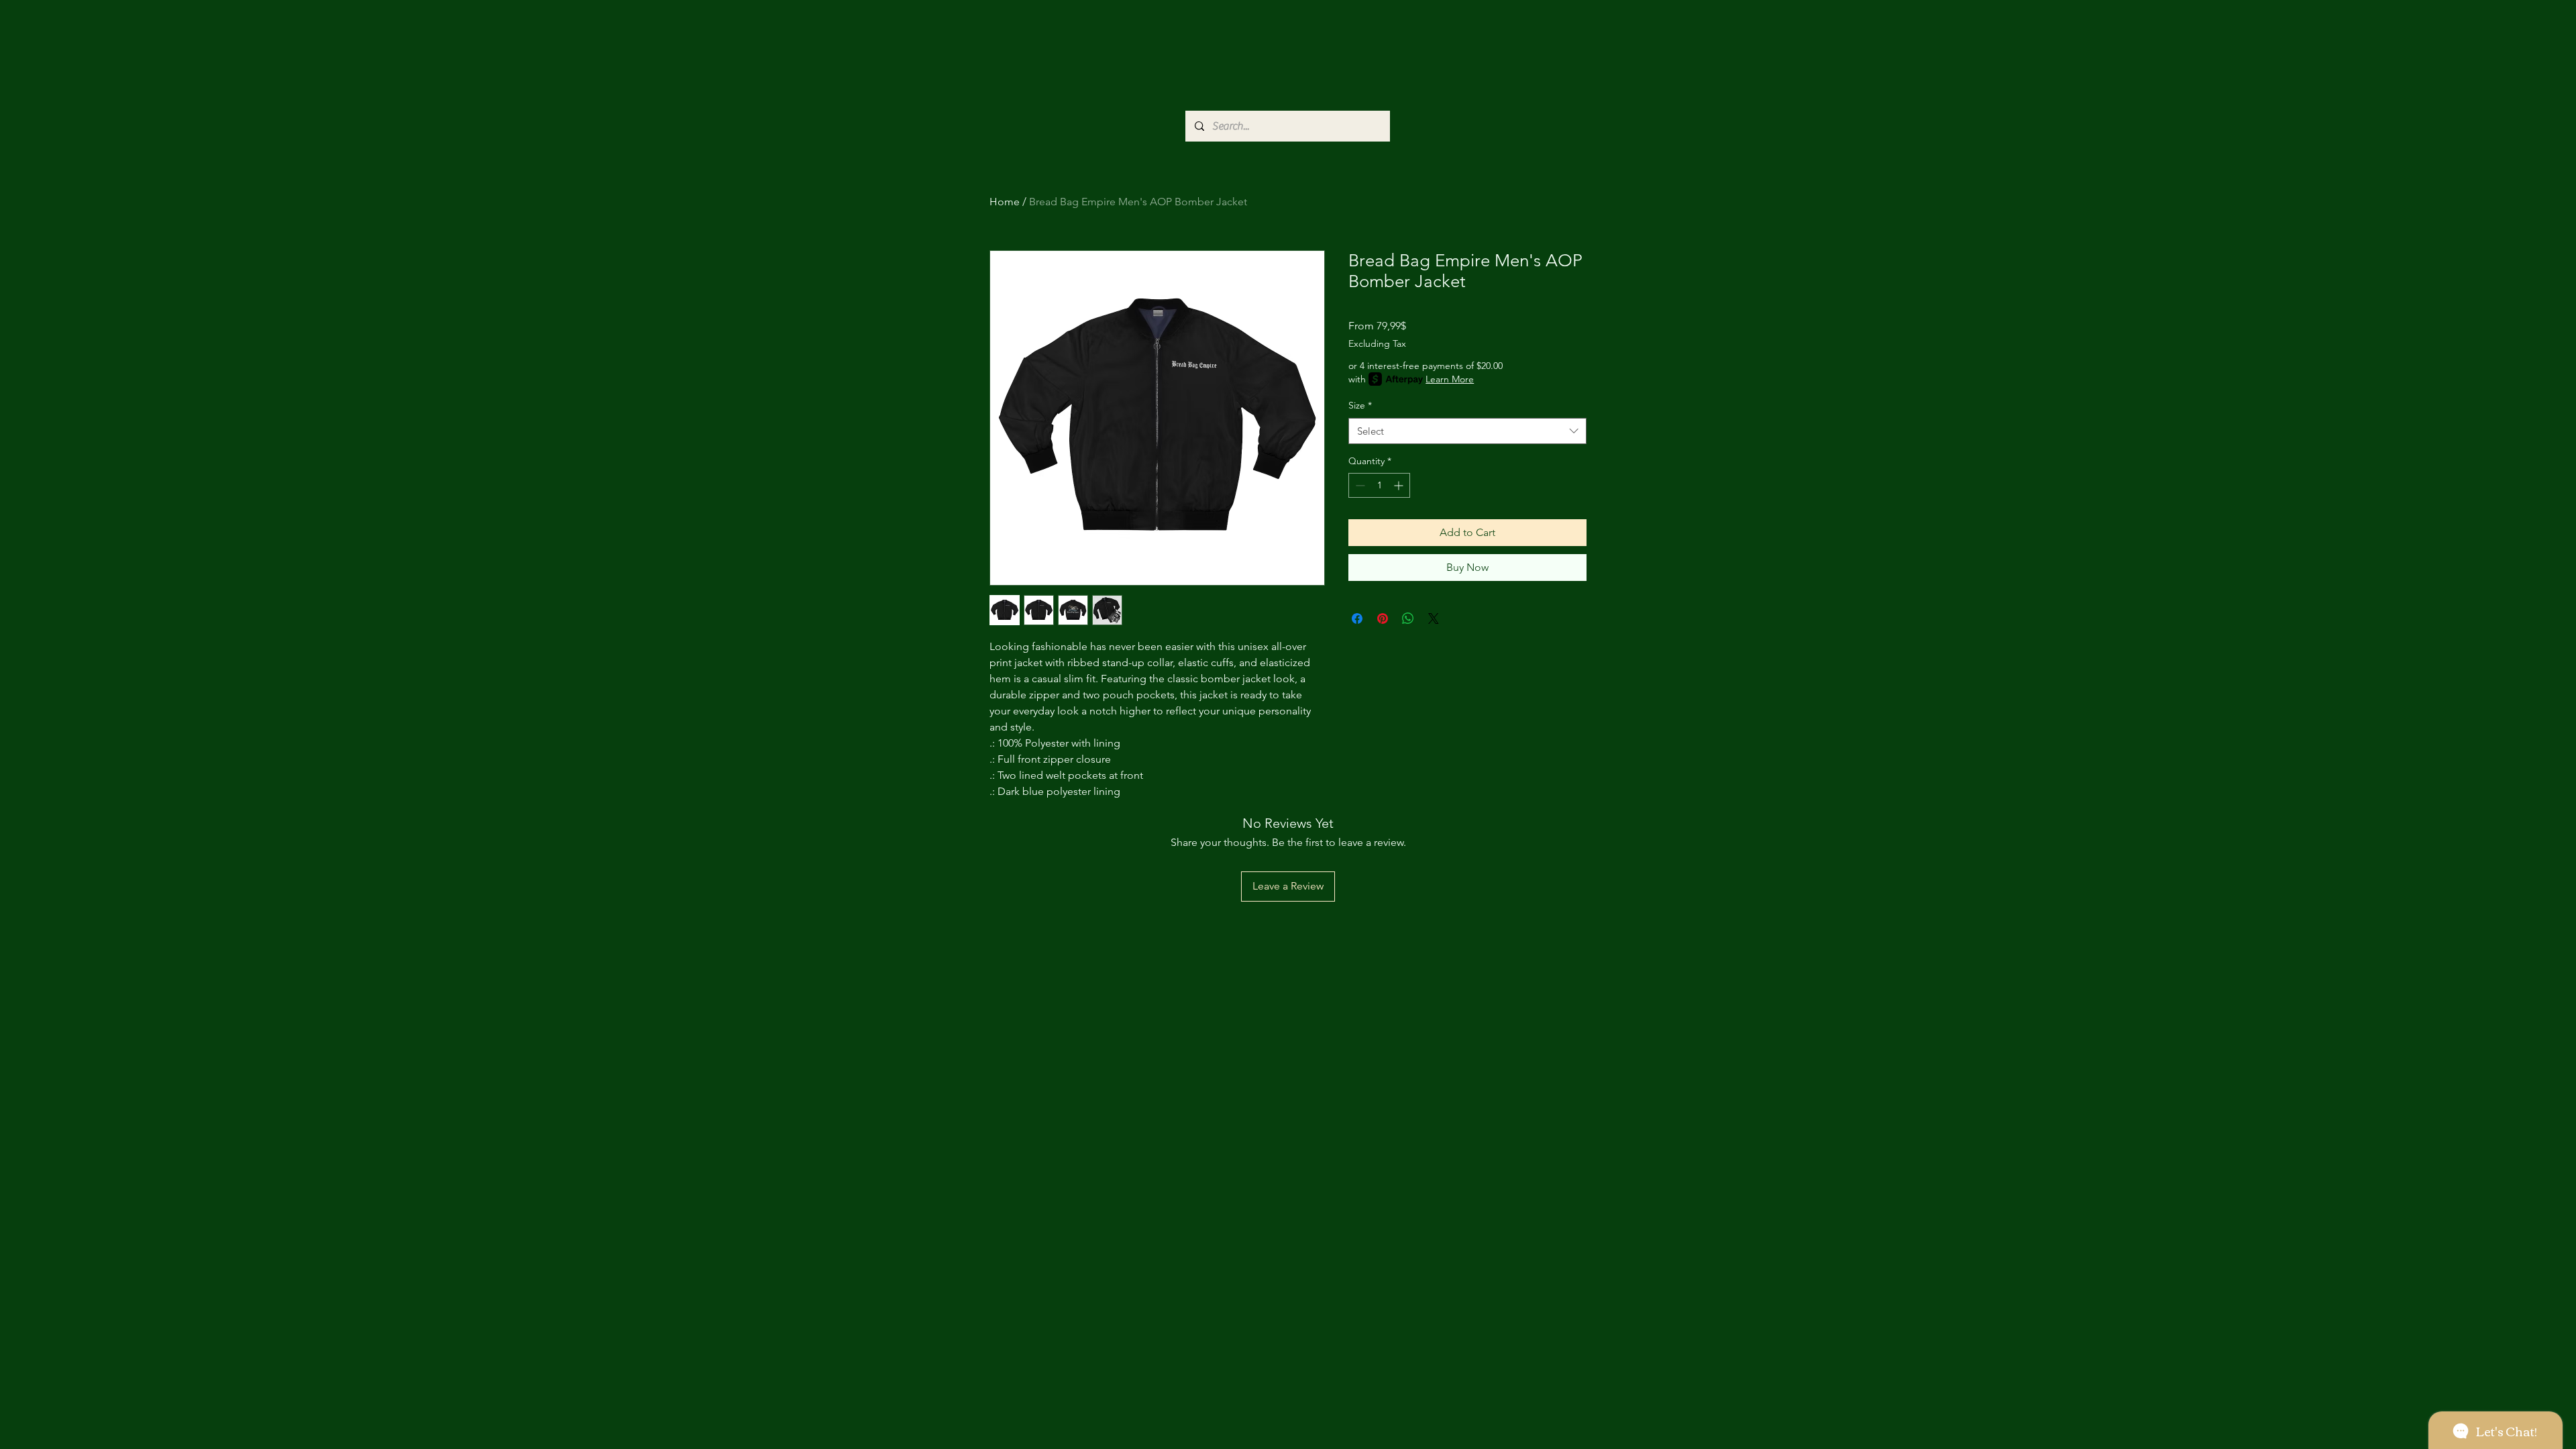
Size (1360, 405)
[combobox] (1467, 431)
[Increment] (1400, 485)
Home (1005, 202)
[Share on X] (1434, 619)
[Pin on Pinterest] (1383, 619)
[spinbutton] (1379, 485)
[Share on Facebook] (1357, 619)
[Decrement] (1359, 485)
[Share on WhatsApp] (1408, 619)
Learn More (1450, 379)
